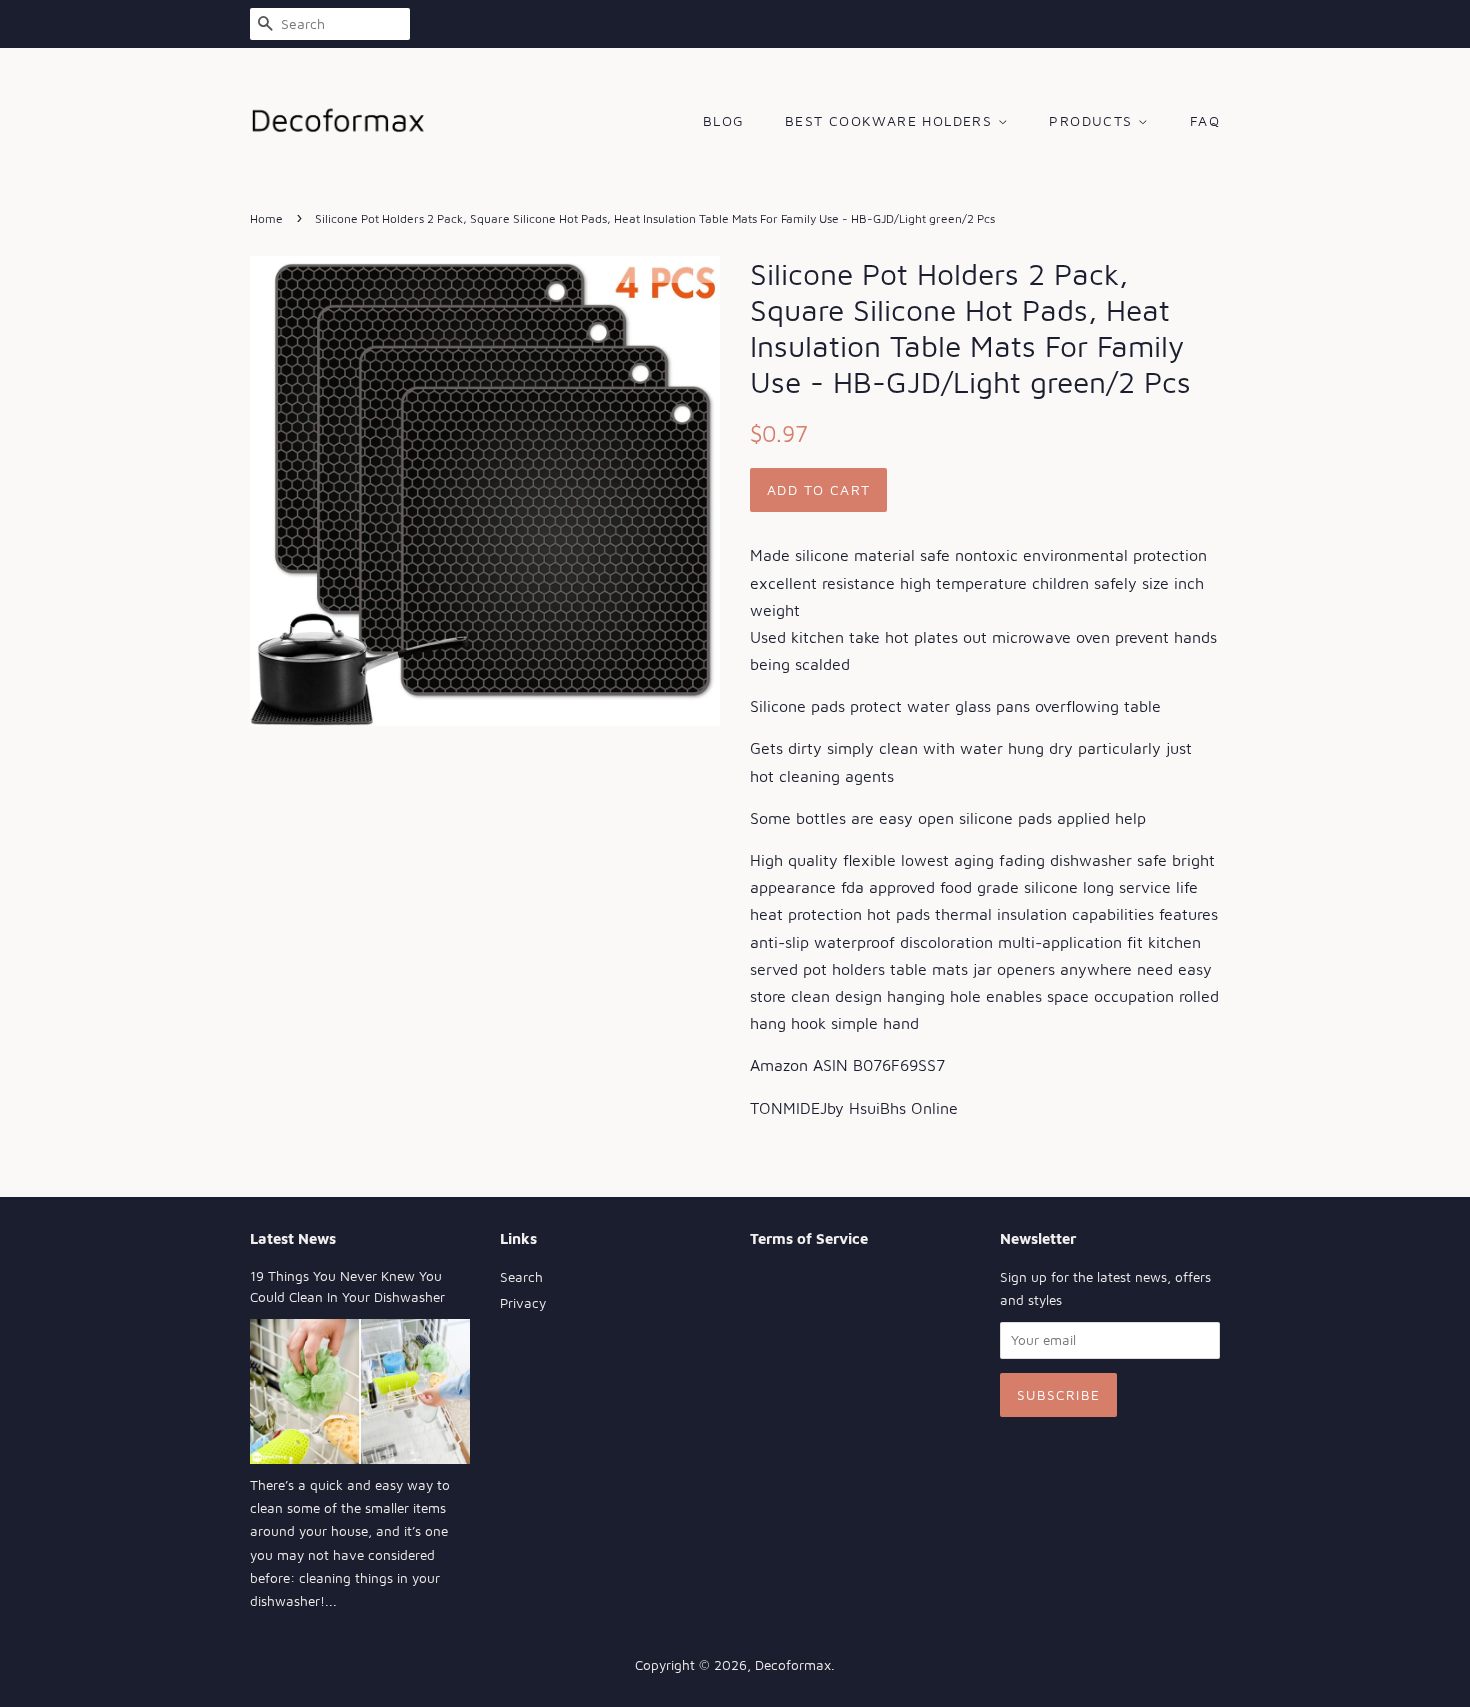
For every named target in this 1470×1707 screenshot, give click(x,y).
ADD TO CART (818, 489)
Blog (724, 120)
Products (1093, 120)
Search (521, 1277)
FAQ (1205, 120)
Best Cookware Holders (891, 120)
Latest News (293, 1238)
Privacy (523, 1303)
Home (266, 218)
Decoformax (793, 1665)
